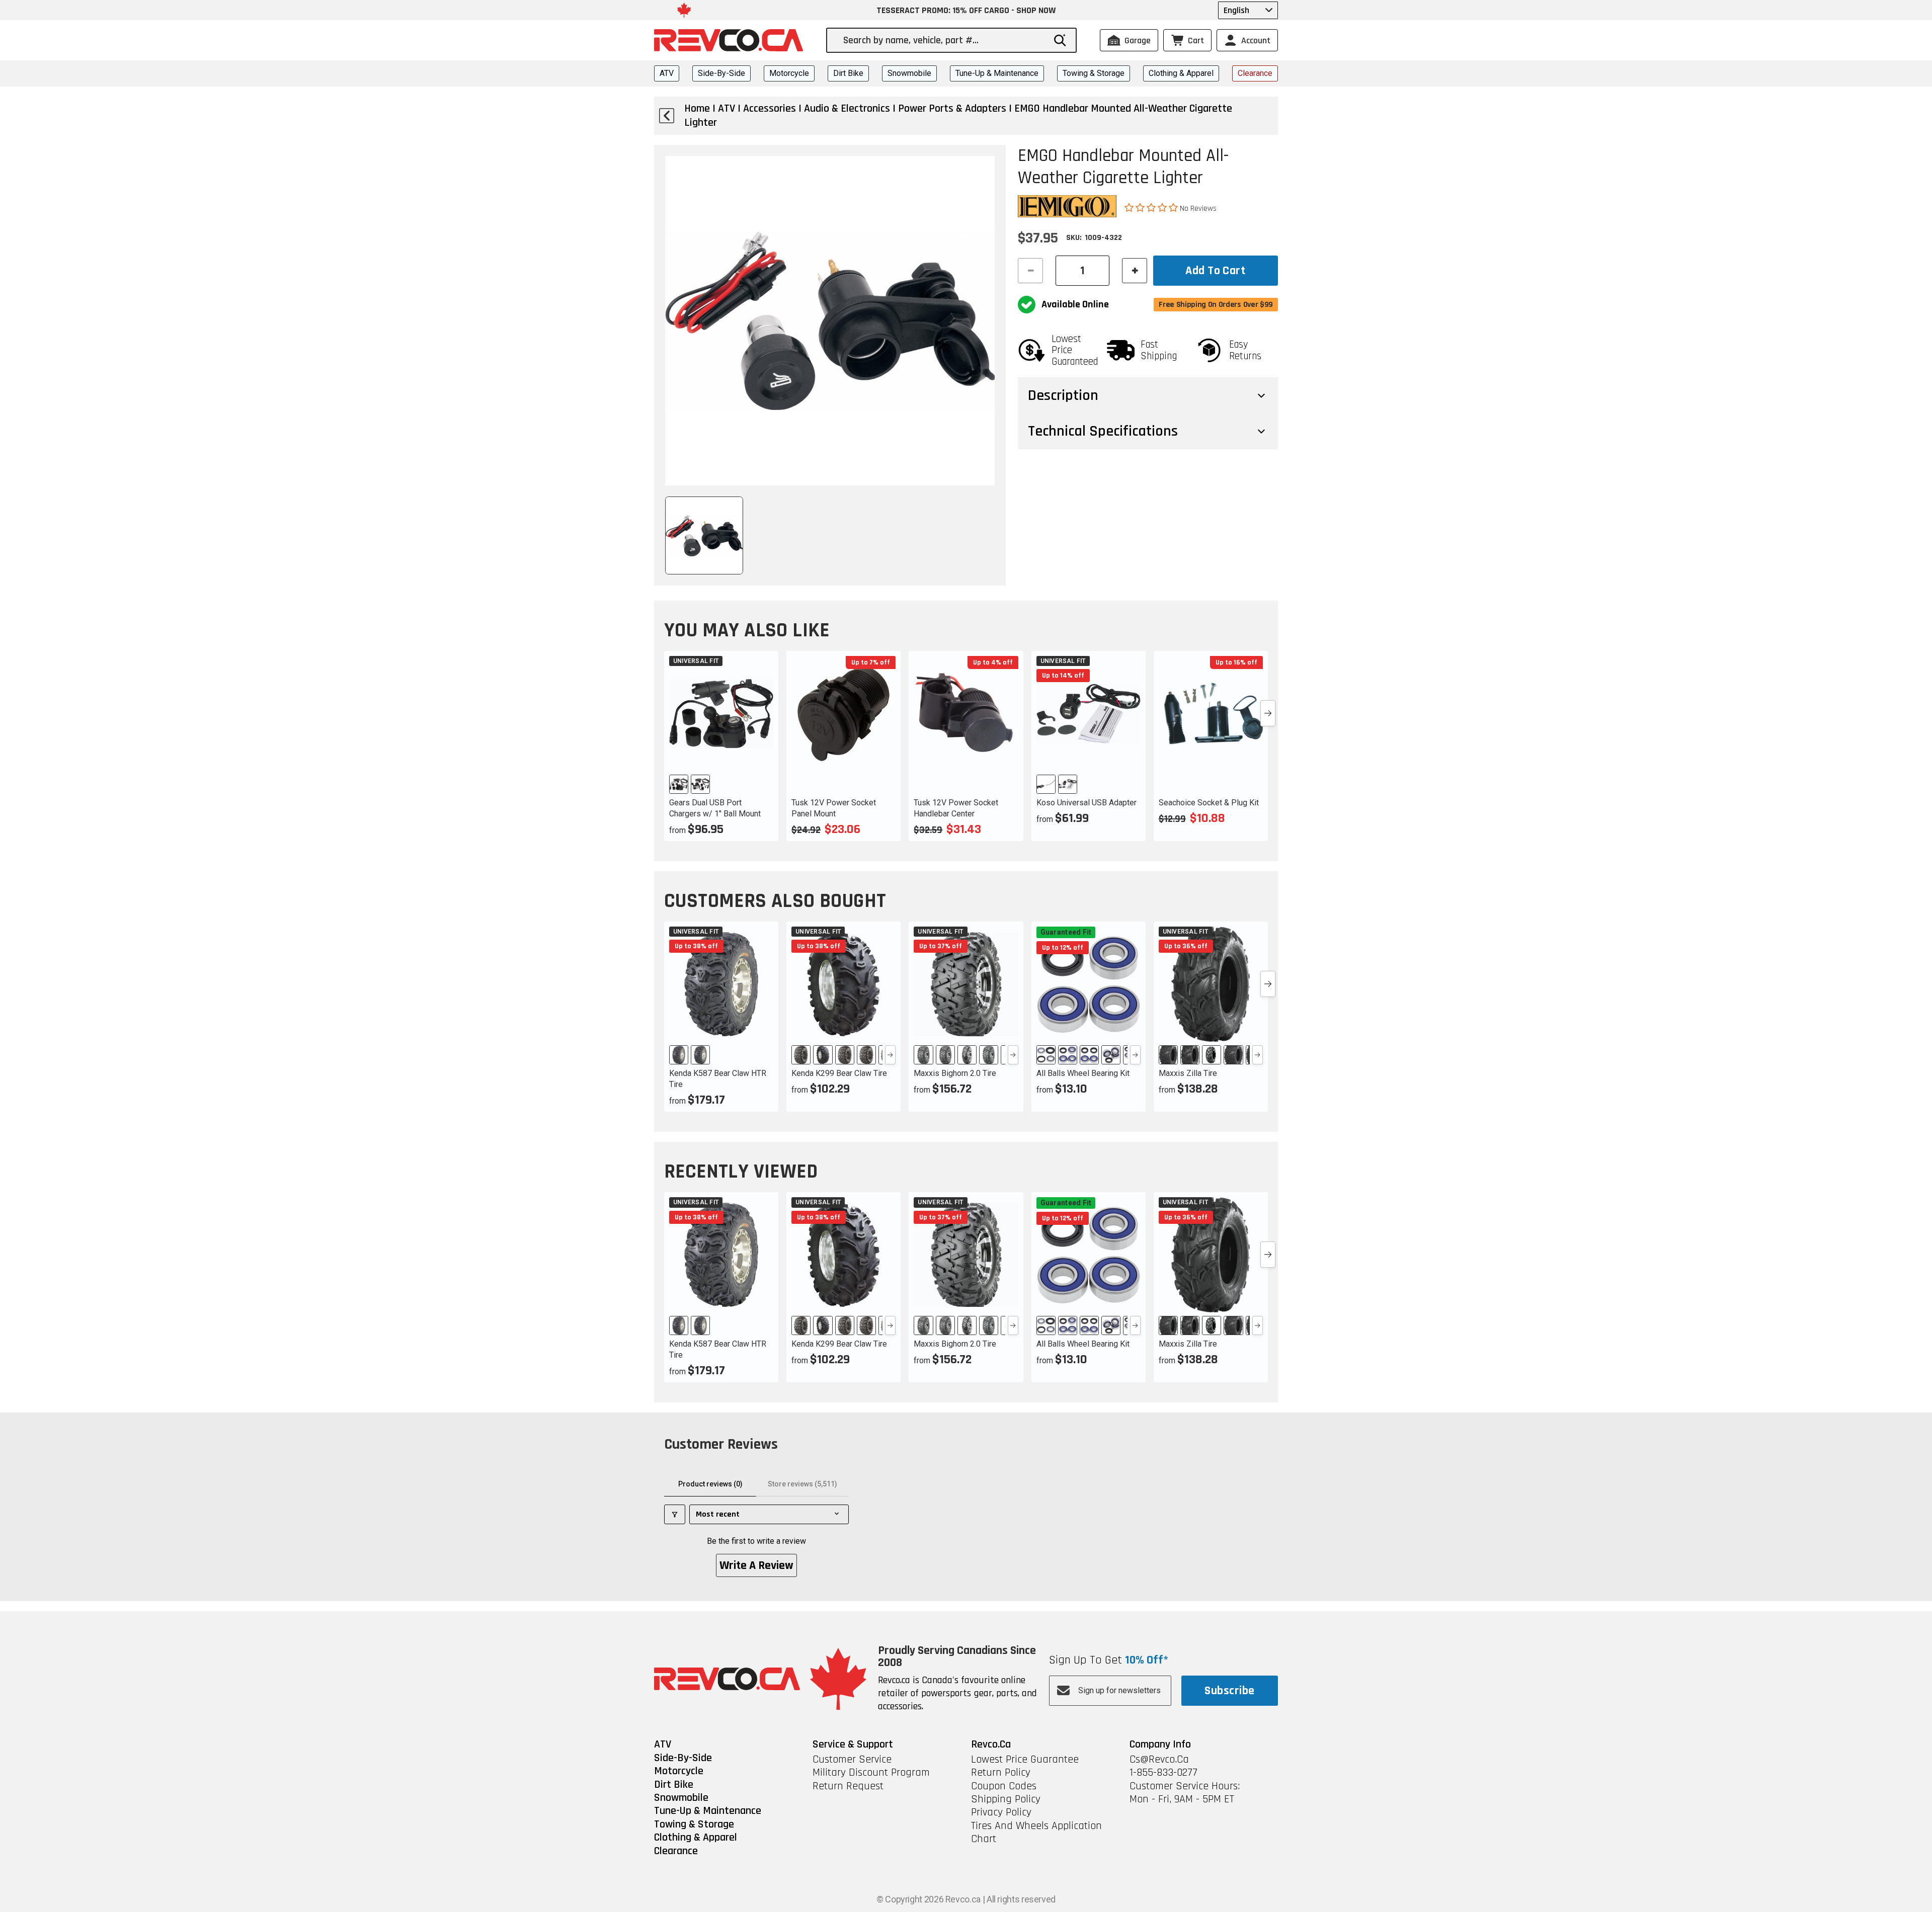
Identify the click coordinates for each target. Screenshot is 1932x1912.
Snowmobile (909, 73)
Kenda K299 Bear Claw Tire (839, 1073)
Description (1063, 395)
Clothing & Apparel (1181, 73)
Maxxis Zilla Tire (1188, 1073)
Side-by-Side (721, 73)
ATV (667, 73)
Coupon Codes (1004, 1786)
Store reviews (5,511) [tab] (802, 1484)
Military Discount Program (871, 1773)
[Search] (1060, 40)
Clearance (1255, 73)
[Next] (890, 1055)
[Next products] (1268, 713)
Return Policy (1001, 1773)
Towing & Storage (1094, 73)
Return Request (848, 1786)
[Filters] (675, 1514)
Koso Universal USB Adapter (1086, 803)
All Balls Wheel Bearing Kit (1083, 1073)
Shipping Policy (1006, 1799)
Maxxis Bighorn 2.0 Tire (955, 1073)
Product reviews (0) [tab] (710, 1484)
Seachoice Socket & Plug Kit (1209, 803)
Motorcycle (789, 73)
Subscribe (1229, 1691)
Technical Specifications (1103, 431)
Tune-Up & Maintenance (997, 73)
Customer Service (852, 1760)
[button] (1152, 208)
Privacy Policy (1001, 1812)
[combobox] (944, 40)
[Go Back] (667, 116)
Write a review (756, 1565)
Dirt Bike (848, 73)
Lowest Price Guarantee (1025, 1760)
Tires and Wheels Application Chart (1036, 1833)
